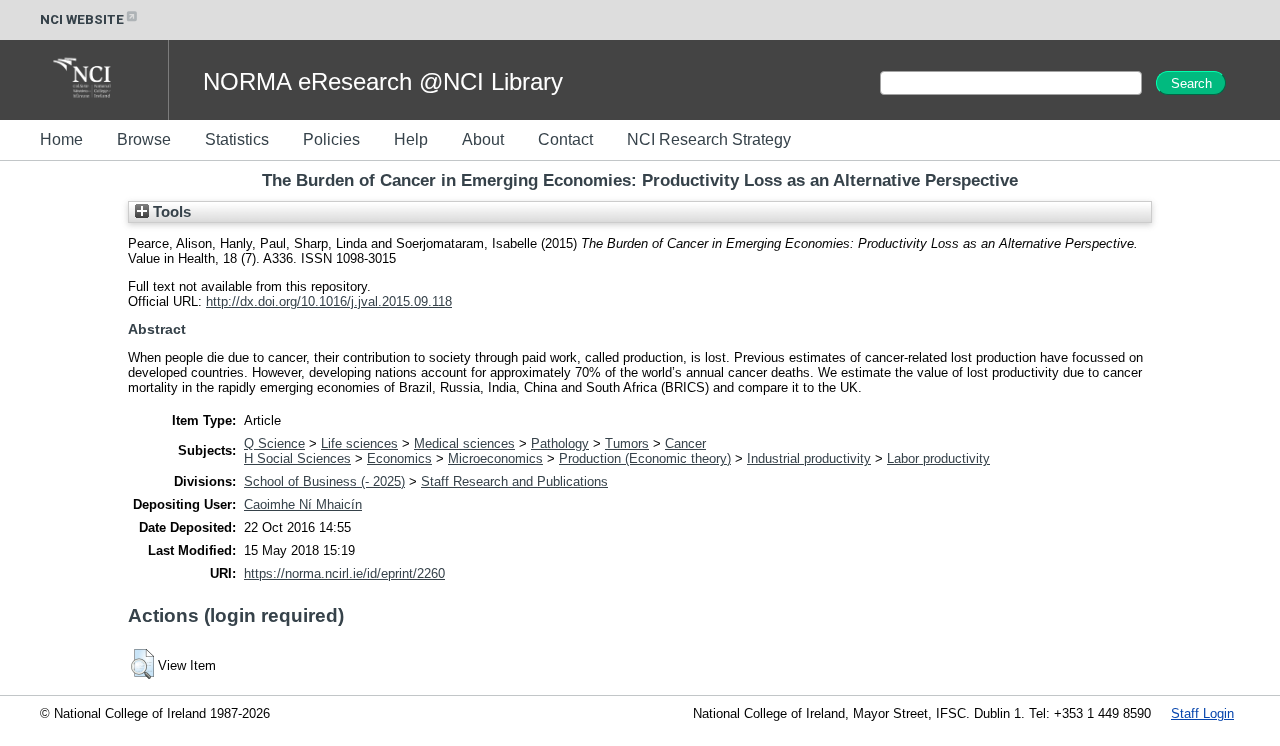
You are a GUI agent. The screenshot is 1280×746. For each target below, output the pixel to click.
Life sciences (359, 443)
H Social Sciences (297, 458)
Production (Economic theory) (645, 458)
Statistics (237, 139)
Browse (144, 139)
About (483, 139)
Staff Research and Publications (514, 481)
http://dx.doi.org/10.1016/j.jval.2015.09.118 (329, 301)
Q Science (274, 443)
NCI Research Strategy (709, 139)
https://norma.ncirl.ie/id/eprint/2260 (344, 573)
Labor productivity (938, 458)
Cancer (685, 443)
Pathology (560, 443)
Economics (399, 458)
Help (411, 139)
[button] (142, 664)
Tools (170, 212)
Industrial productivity (809, 458)
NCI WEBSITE (82, 19)
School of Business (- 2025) (324, 481)
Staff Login (1202, 713)
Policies (331, 139)
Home (61, 139)
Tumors (627, 443)
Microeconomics (495, 458)
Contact (565, 139)
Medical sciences (464, 443)
